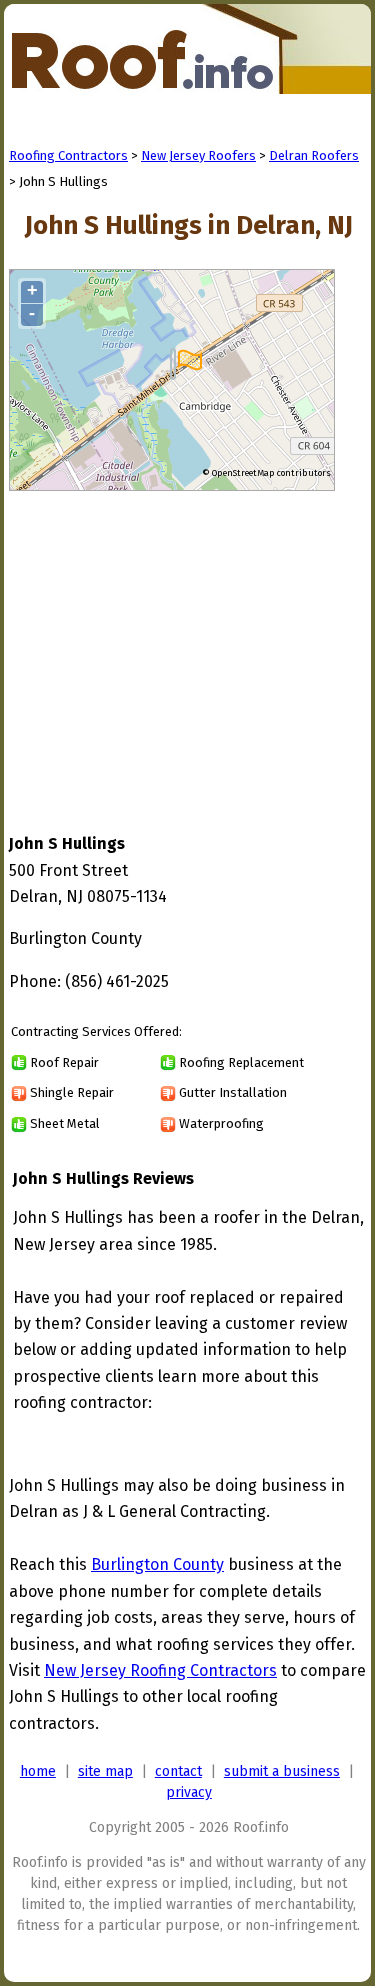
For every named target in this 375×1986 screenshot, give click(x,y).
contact (178, 1771)
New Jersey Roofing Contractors (160, 1670)
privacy (189, 1792)
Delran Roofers (314, 155)
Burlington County (157, 1564)
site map (105, 1771)
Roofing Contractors (68, 155)
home (38, 1771)
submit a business (282, 1771)
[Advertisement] (177, 643)
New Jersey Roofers (198, 155)
